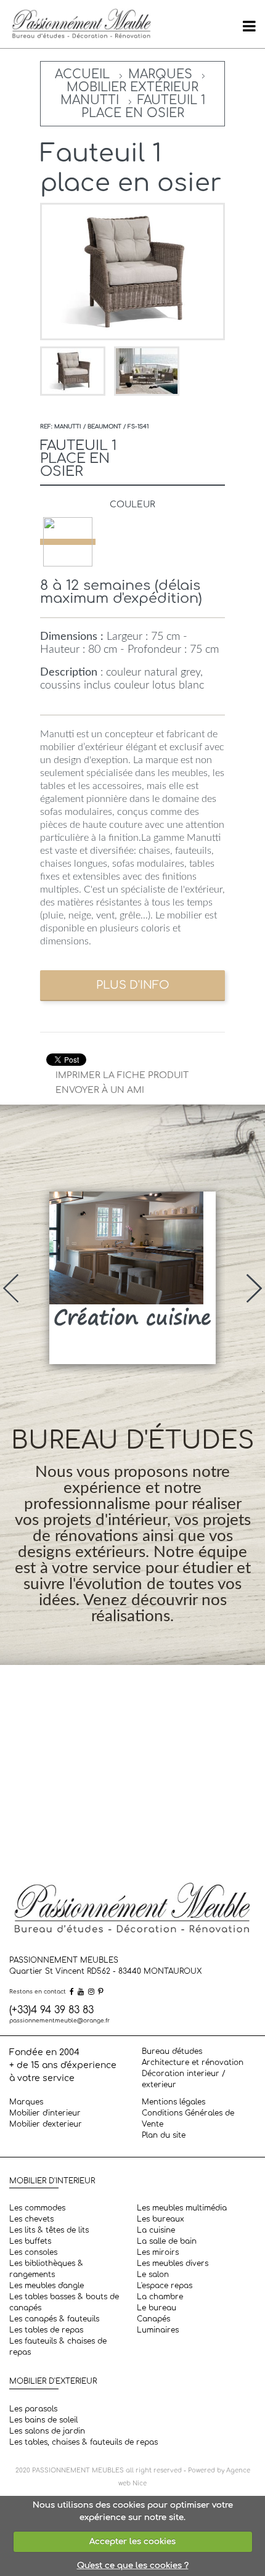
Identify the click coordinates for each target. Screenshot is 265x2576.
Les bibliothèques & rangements (46, 2269)
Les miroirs (158, 2252)
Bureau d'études (172, 2051)
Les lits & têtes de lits (49, 2230)
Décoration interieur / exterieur (184, 2079)
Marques (160, 74)
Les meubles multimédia (182, 2208)
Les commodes (37, 2208)
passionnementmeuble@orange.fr (59, 2021)
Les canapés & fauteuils (54, 2319)
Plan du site (164, 2135)
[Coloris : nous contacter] (68, 542)
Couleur (132, 505)
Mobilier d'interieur (45, 2113)
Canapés (153, 2319)
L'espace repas (165, 2286)
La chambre (160, 2297)
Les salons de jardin (47, 2431)
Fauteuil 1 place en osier (143, 107)
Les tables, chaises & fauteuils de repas (84, 2442)
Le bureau (157, 2308)
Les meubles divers (173, 2263)
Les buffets (30, 2241)
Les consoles (33, 2252)
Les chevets (31, 2219)
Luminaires (158, 2330)
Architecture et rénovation (193, 2063)
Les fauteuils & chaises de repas (58, 2347)
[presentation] (11, 1288)
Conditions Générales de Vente (188, 2119)
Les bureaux (161, 2219)
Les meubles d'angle (47, 2286)
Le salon (153, 2275)
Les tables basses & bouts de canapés (64, 2302)
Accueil (82, 74)
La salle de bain (167, 2241)
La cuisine (156, 2230)
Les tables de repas (46, 2330)
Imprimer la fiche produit (122, 1075)
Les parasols (33, 2409)
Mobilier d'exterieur (46, 2124)
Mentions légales (173, 2102)
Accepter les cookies (132, 2541)
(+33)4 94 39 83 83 (51, 2010)
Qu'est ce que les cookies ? (133, 2566)
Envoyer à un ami (100, 1090)
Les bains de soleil (43, 2420)
